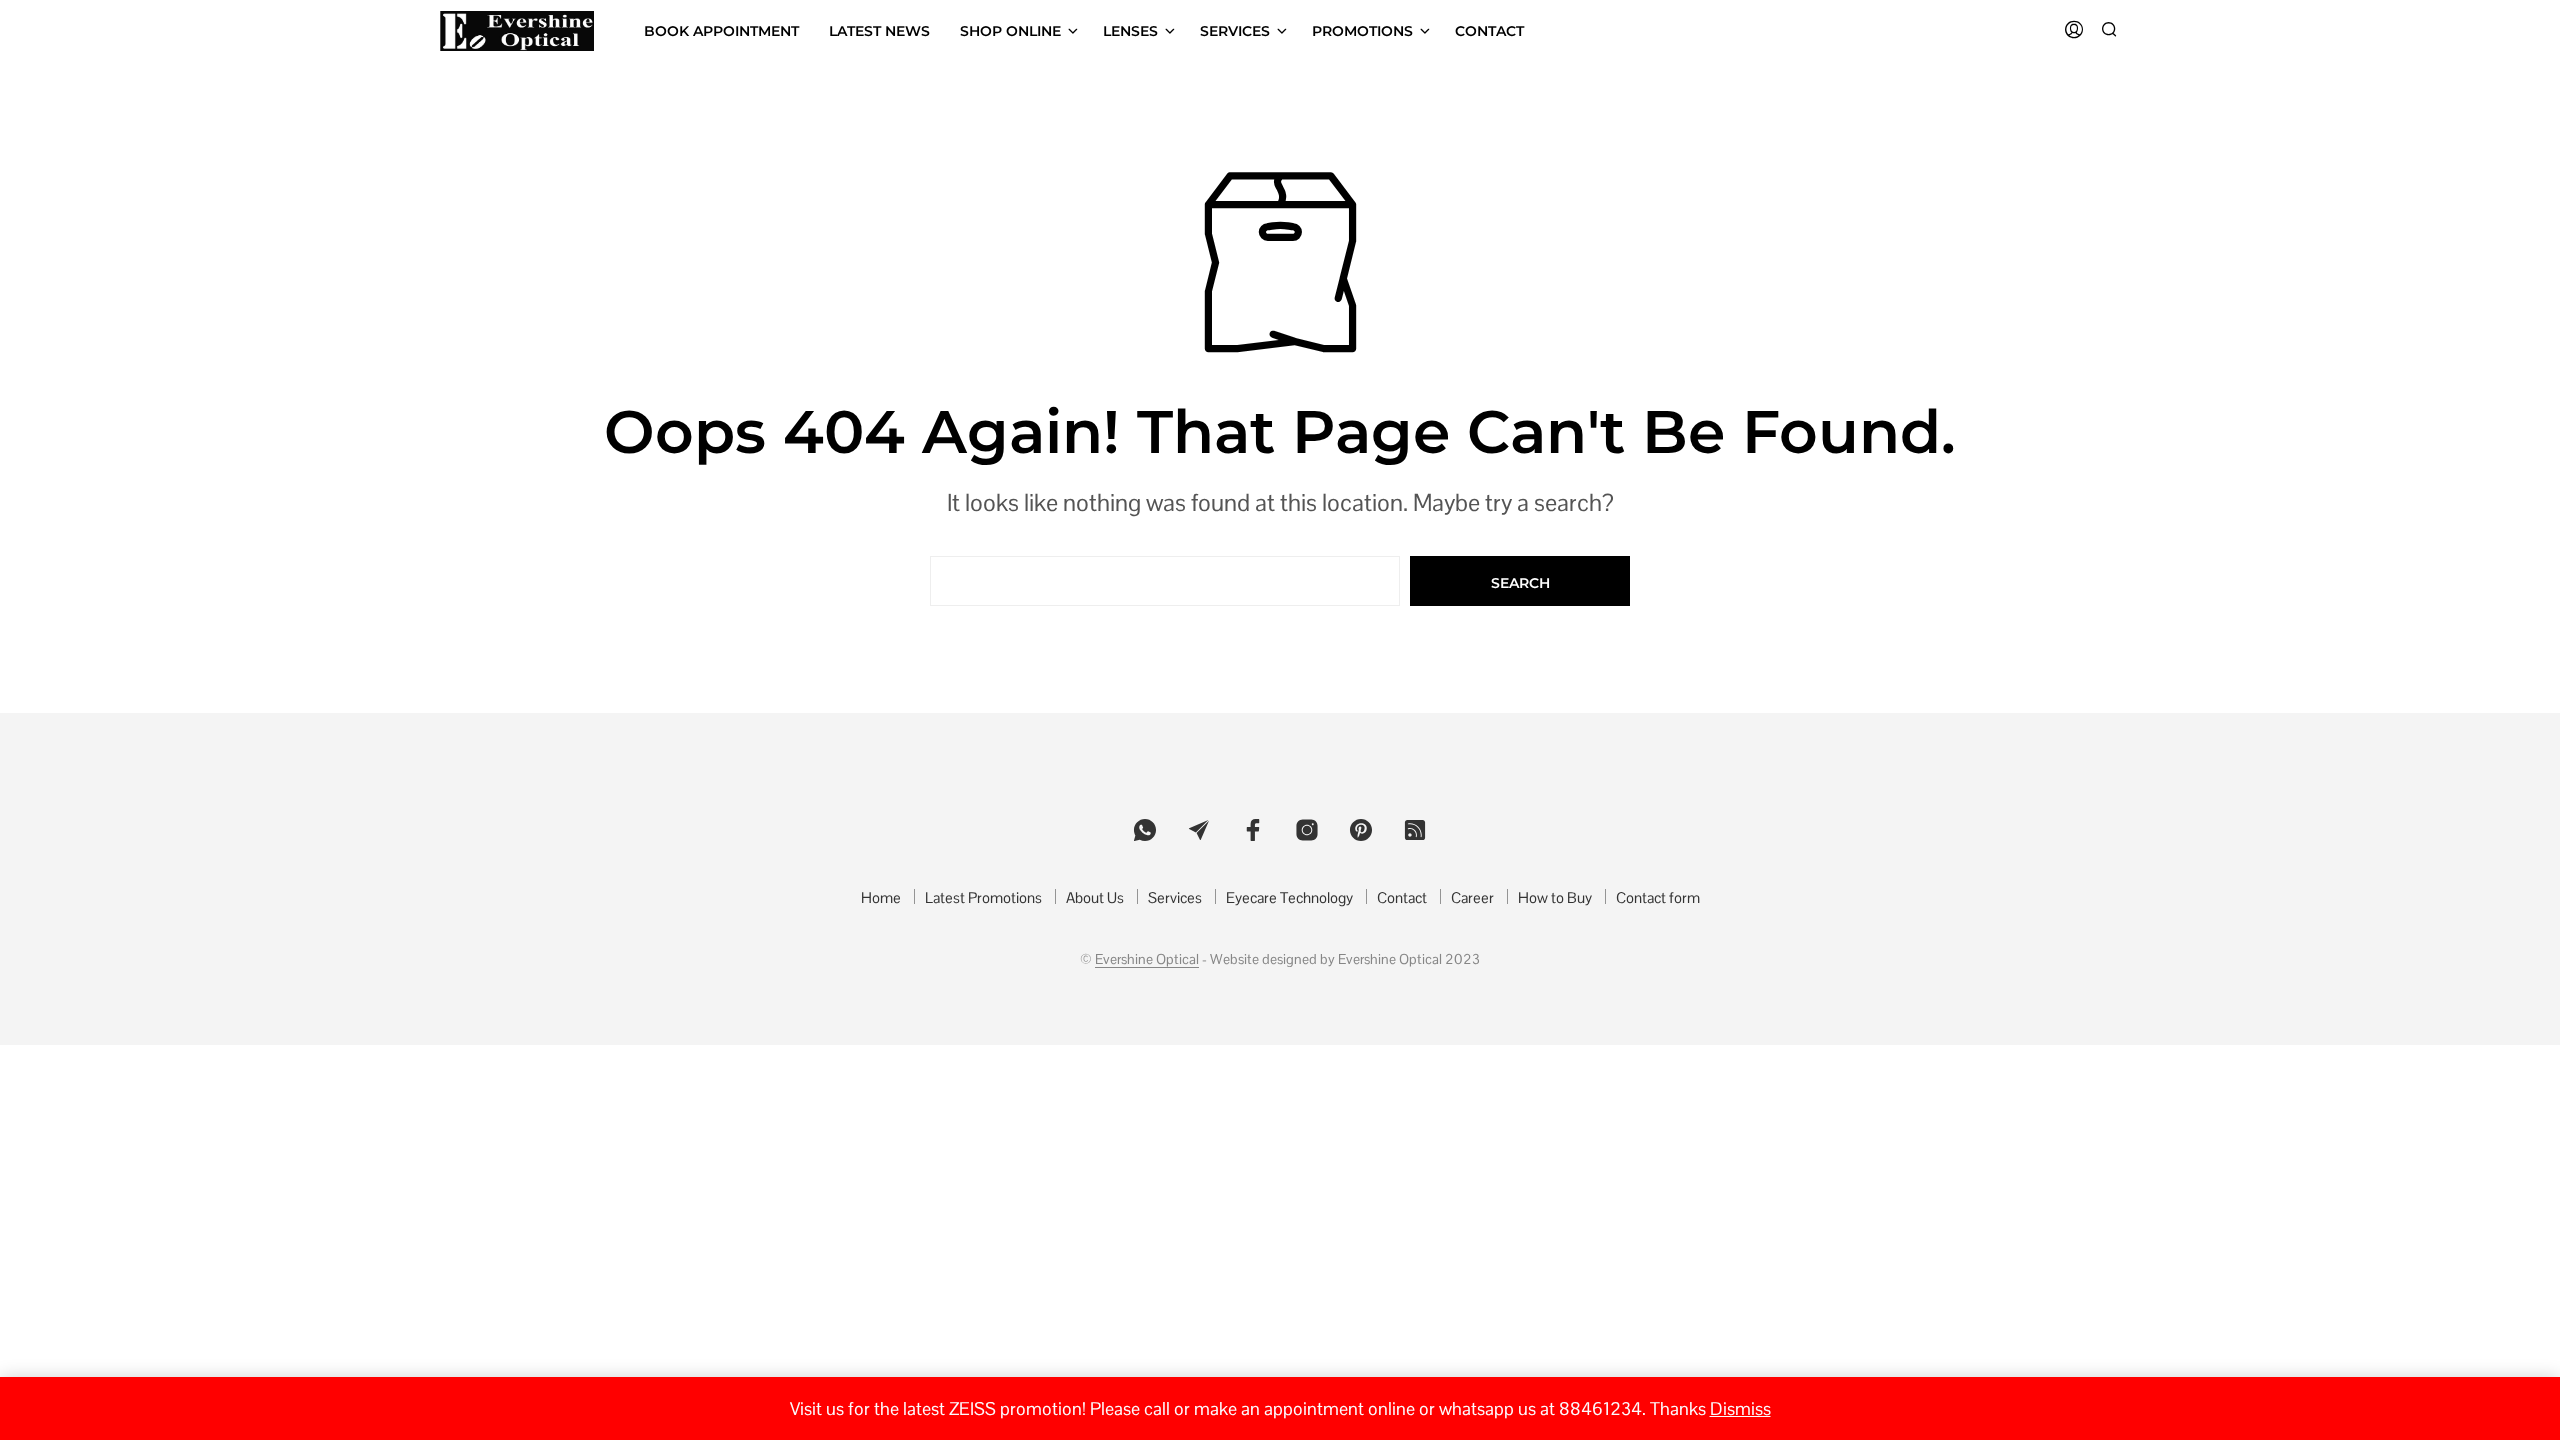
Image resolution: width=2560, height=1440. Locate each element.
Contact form (1658, 897)
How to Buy (1555, 897)
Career (1472, 897)
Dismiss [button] (1740, 1408)
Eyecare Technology (1289, 897)
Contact (1489, 31)
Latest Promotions (983, 897)
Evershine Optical (1147, 960)
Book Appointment (721, 31)
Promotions (1362, 31)
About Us (1095, 897)
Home (881, 897)
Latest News (879, 31)
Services (1235, 31)
